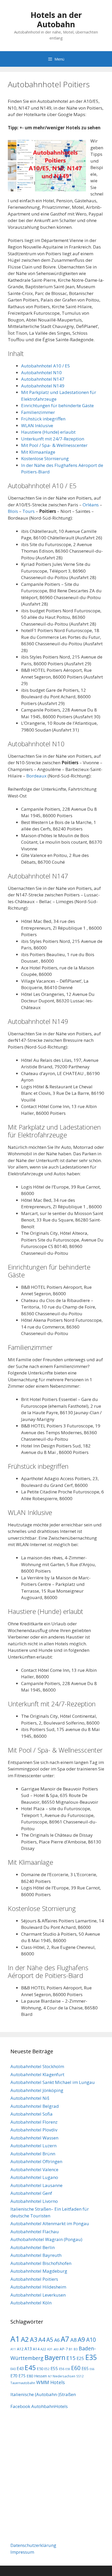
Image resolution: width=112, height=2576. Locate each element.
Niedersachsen (64, 2376)
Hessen (41, 2376)
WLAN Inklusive (37, 425)
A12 (20, 2349)
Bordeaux (36, 776)
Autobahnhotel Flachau (35, 2232)
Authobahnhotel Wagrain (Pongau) (46, 2239)
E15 (71, 2358)
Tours (29, 511)
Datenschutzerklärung (33, 2545)
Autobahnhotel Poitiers (34, 2279)
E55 (54, 2368)
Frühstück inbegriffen (43, 419)
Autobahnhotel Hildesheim (38, 2287)
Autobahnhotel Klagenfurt (37, 2074)
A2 (25, 2339)
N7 (50, 2376)
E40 (13, 2369)
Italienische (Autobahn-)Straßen (43, 2394)
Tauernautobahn (23, 2383)
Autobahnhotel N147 (43, 379)
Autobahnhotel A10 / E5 (46, 366)
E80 (30, 2376)
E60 (76, 2368)
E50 (40, 2369)
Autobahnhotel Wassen (34, 2138)
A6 (57, 2340)
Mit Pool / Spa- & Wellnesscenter (54, 445)
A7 (65, 2339)
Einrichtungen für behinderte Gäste (57, 405)
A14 (36, 2349)
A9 (81, 2339)
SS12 (80, 2376)
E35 (91, 2357)
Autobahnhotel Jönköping (37, 2090)
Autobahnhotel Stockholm (37, 2066)
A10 (91, 2340)
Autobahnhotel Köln (31, 2303)
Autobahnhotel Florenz (34, 2122)
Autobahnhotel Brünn (33, 2154)
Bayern (55, 2357)
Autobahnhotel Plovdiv (34, 2130)
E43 (20, 2369)
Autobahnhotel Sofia (32, 2114)
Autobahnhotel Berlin (33, 2247)
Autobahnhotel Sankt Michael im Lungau (53, 2082)
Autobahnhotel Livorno (34, 2201)
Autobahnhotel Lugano (34, 2177)
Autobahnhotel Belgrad (35, 2106)
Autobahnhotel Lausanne (36, 2185)
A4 (42, 2340)
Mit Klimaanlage (38, 452)
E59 (68, 2369)
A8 (73, 2340)
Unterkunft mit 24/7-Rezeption (53, 439)
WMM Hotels (51, 2382)
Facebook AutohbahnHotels (39, 2406)
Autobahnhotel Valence (34, 2169)
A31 (50, 2349)
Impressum (22, 2552)
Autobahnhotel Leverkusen (38, 2295)
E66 (92, 2369)
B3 (76, 2349)
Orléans (91, 505)
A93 (56, 2349)
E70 (14, 2376)
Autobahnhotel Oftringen (36, 2161)
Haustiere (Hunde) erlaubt (48, 432)
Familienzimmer (38, 412)
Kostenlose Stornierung (45, 458)
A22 (43, 2349)
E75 (22, 2376)
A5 (50, 2340)
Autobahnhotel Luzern (33, 2146)
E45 (30, 2368)
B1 (71, 2349)
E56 (62, 2369)
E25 (80, 2358)
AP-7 (64, 2349)
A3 (34, 2339)
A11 (13, 2349)
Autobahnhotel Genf (31, 2193)
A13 (28, 2349)
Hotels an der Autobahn (56, 20)
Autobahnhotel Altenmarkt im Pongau (50, 2223)
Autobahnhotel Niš (30, 2098)
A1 (15, 2339)
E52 (47, 2369)
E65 (85, 2369)
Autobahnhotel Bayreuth (36, 2255)
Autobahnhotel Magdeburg (39, 2271)
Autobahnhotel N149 (43, 386)
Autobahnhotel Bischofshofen (41, 2263)
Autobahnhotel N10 (41, 373)
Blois (13, 511)
